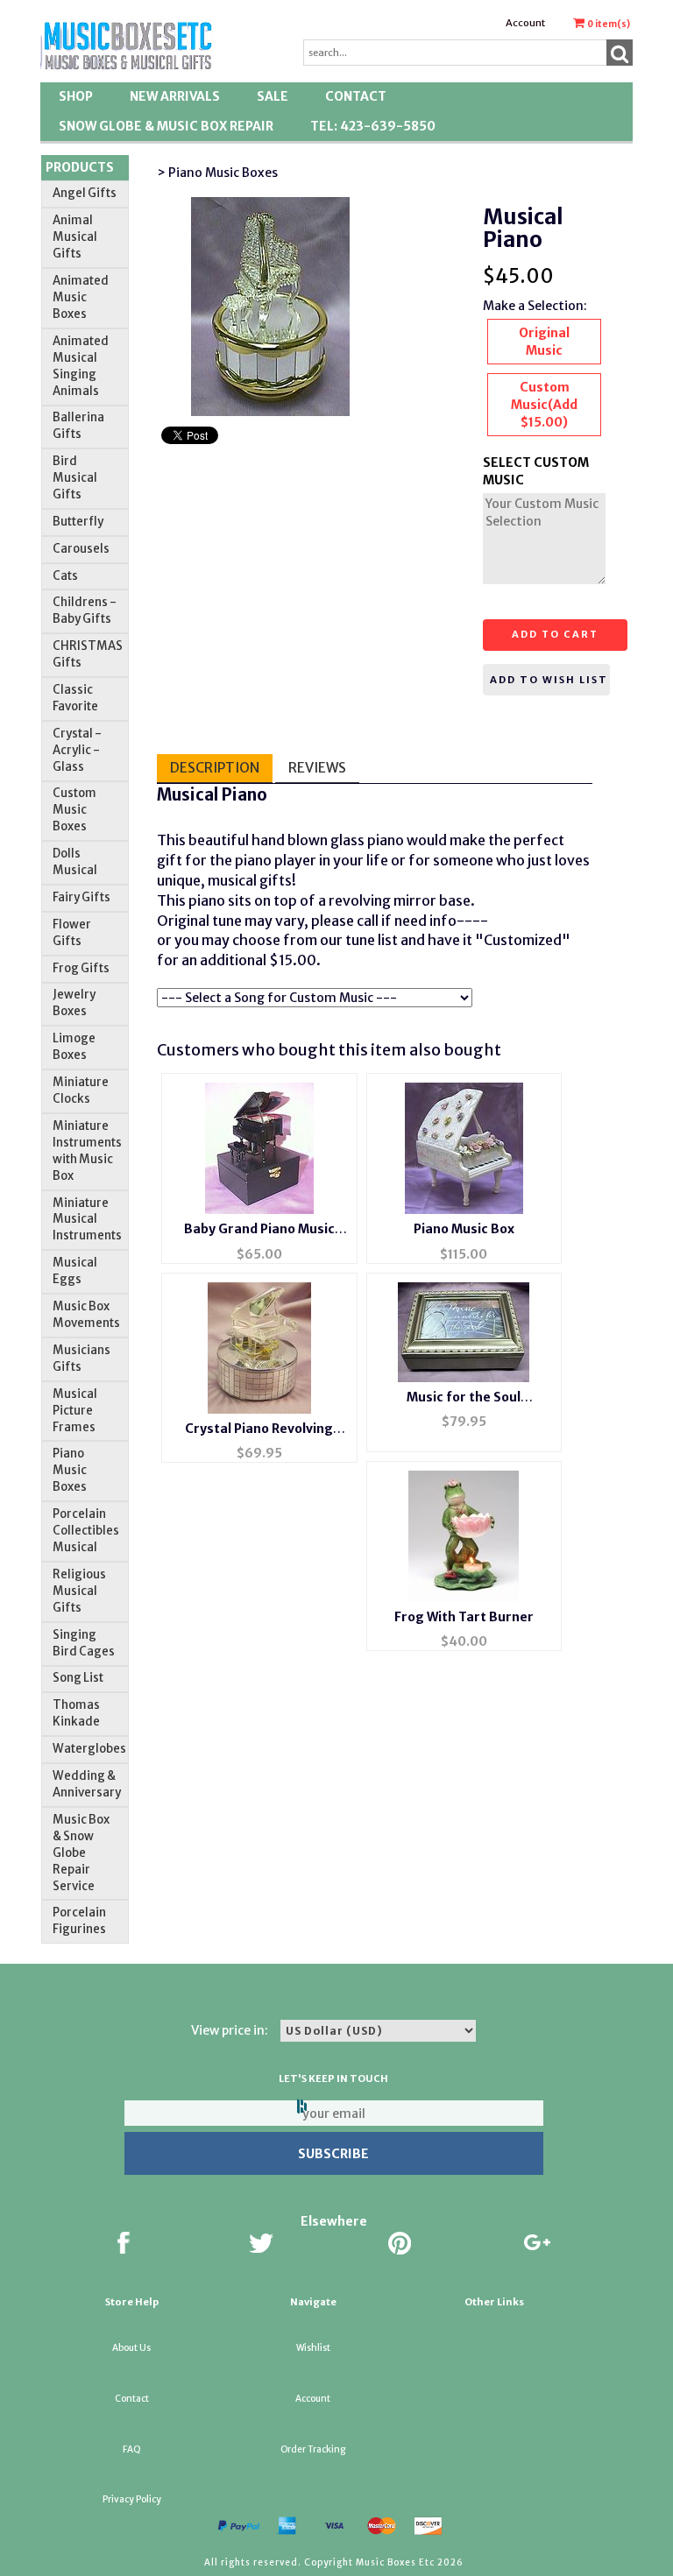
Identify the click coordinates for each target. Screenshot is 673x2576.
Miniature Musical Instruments (87, 1220)
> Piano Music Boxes (217, 173)
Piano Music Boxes (70, 1470)
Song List (78, 1678)
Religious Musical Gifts (79, 1591)
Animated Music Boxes (81, 297)
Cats (65, 576)
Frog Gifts (81, 968)
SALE (273, 96)
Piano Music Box (464, 1229)
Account (525, 23)
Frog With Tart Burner (464, 1617)
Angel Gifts (85, 193)
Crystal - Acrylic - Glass (77, 750)
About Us (131, 2348)
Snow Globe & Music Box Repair (166, 126)
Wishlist (313, 2348)
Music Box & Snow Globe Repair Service (81, 1853)
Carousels (81, 549)
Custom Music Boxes (74, 810)
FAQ (132, 2449)
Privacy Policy (132, 2499)
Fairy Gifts (81, 897)
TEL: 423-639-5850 (373, 126)
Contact (356, 96)
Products (80, 167)
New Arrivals (175, 96)
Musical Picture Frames (75, 1411)
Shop (76, 96)
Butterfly (78, 522)
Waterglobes (89, 1749)
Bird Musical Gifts (75, 478)
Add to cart (555, 634)
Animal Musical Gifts (75, 237)
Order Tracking (313, 2449)
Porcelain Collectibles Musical (86, 1531)
